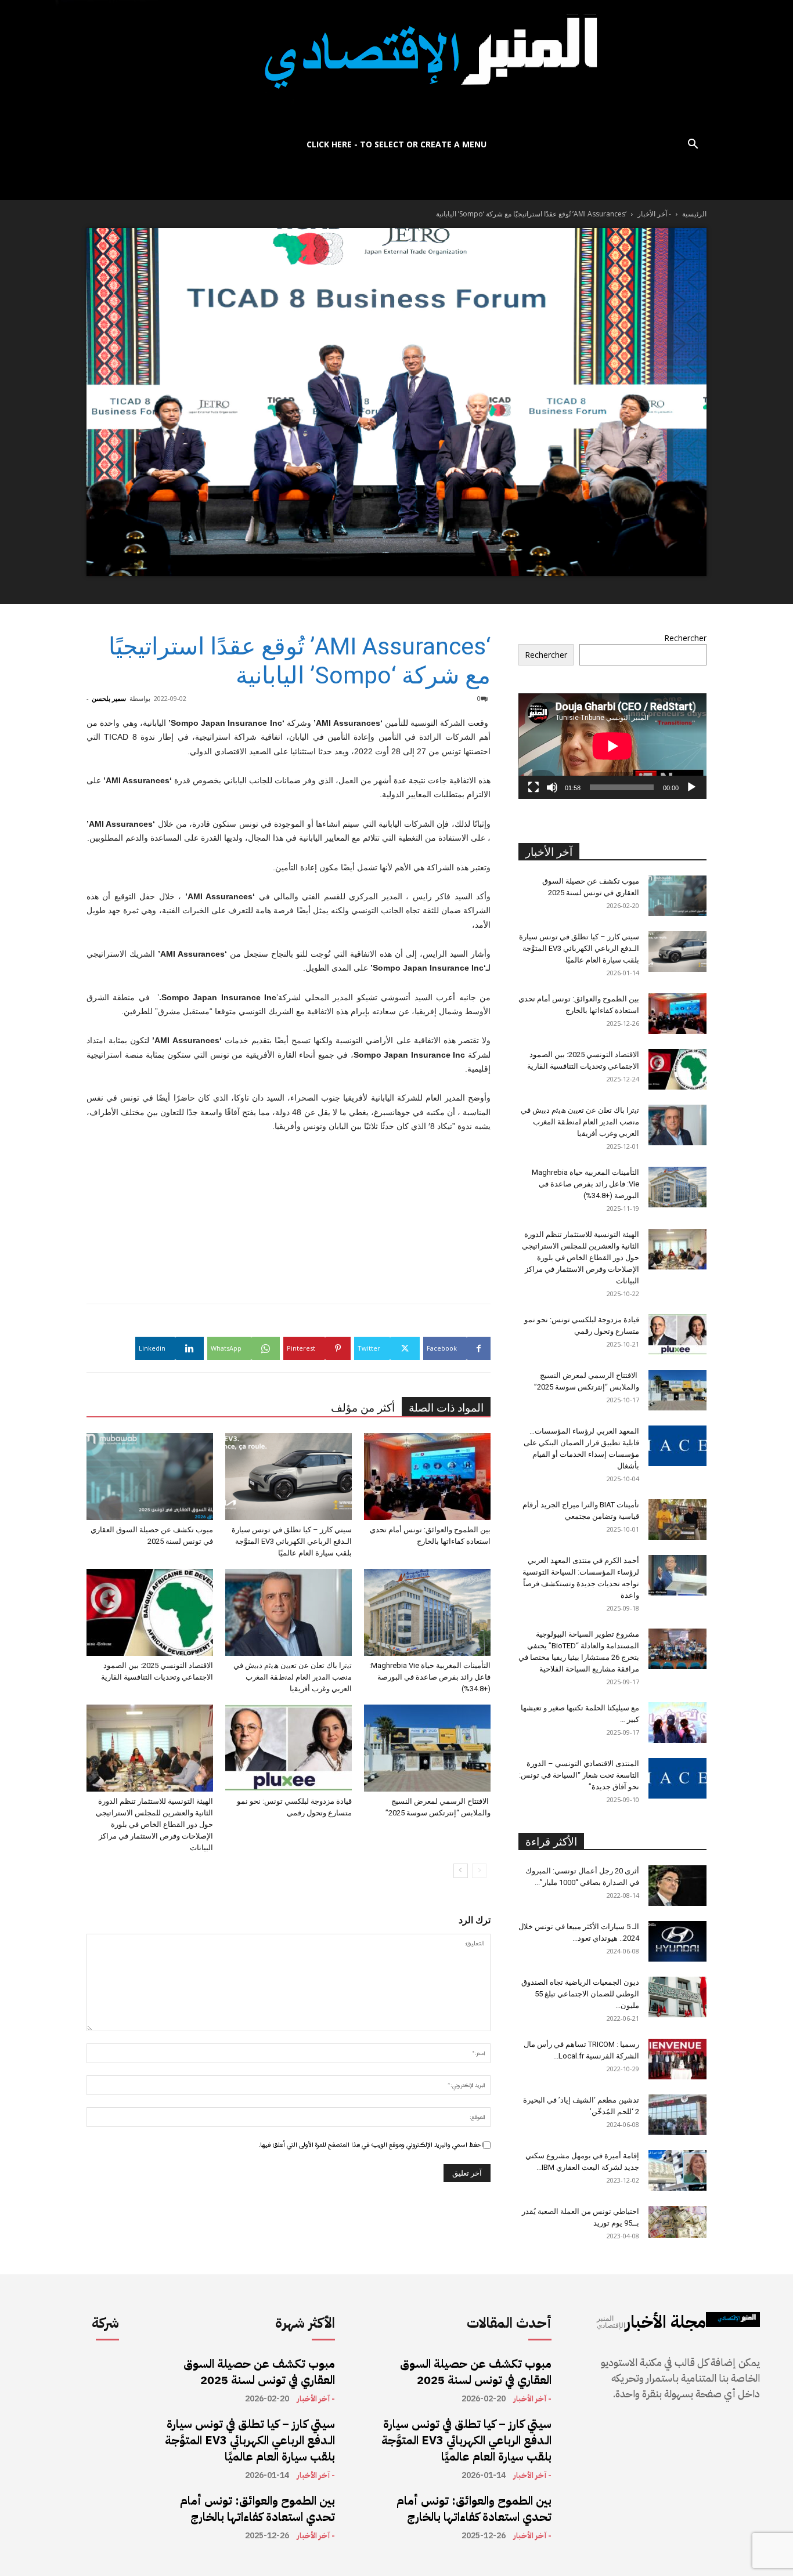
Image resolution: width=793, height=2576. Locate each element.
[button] (693, 145)
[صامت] (552, 787)
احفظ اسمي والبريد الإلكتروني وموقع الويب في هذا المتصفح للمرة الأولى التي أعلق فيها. (371, 2145)
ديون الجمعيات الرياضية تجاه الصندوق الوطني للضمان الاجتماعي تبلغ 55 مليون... (580, 1994)
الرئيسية (694, 214)
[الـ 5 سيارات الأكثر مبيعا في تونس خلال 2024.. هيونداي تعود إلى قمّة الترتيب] (677, 1941)
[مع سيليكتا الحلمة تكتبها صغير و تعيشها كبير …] (677, 1723)
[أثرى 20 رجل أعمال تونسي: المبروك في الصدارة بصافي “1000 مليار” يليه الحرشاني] (677, 1886)
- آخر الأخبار (654, 214)
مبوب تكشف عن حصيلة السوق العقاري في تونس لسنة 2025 (259, 2372)
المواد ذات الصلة (446, 1408)
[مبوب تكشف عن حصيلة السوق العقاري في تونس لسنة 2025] (150, 1477)
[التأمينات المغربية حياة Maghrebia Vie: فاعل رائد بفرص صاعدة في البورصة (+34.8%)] (427, 1612)
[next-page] (461, 1871)
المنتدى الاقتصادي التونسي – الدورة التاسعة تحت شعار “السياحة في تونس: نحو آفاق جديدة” (579, 1775)
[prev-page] (479, 1871)
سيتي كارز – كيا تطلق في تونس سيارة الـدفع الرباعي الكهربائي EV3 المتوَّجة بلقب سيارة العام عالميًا (292, 1541)
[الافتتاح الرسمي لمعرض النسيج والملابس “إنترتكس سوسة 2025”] (427, 1748)
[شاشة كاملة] (534, 787)
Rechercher (685, 638)
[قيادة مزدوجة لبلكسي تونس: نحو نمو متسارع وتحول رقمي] (289, 1748)
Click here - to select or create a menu (396, 144)
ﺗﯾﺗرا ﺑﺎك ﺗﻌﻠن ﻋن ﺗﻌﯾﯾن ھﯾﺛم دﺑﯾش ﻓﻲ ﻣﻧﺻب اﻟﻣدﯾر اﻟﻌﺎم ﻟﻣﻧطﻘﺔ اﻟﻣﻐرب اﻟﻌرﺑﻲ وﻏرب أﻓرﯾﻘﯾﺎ (293, 1677)
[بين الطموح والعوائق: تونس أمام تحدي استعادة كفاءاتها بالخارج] (427, 1477)
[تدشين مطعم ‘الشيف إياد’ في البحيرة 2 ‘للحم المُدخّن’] (677, 2115)
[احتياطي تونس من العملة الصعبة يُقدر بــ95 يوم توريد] (677, 2222)
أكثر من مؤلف (363, 1408)
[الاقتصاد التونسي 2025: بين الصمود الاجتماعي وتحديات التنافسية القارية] (150, 1612)
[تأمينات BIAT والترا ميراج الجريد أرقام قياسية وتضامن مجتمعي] (677, 1519)
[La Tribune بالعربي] (396, 65)
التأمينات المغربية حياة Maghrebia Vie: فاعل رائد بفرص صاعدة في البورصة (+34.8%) (430, 1677)
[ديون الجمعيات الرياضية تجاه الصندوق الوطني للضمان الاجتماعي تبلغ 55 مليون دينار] (677, 1997)
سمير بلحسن (109, 698)
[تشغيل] (691, 787)
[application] (612, 746)
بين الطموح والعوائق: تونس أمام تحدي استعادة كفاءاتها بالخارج (257, 2509)
